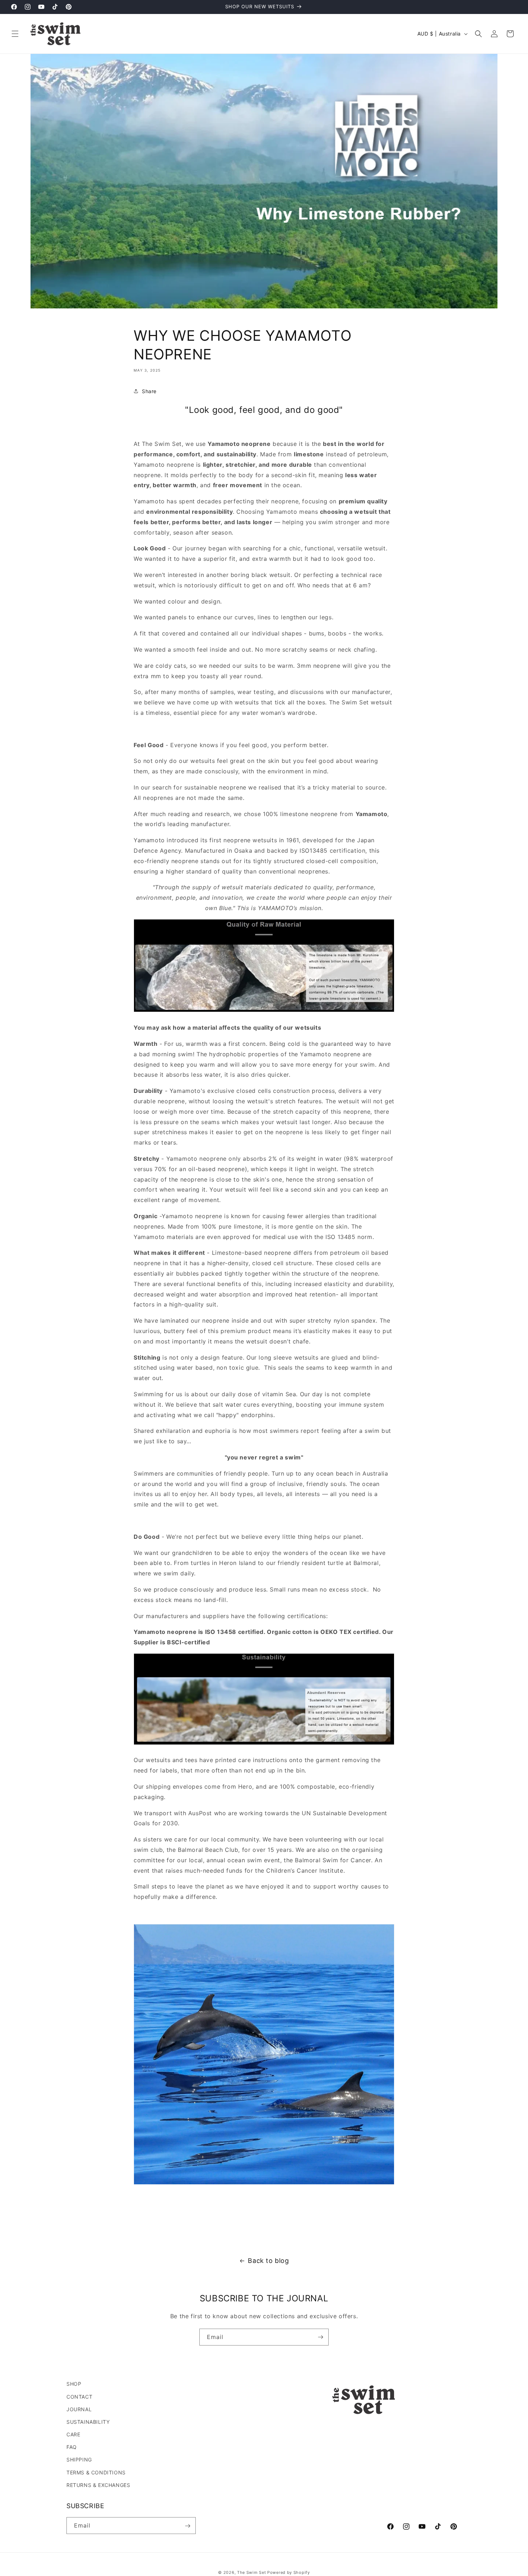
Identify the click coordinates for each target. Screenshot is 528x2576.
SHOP (74, 2384)
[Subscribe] (320, 2337)
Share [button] (149, 391)
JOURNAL (79, 2409)
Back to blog (268, 2261)
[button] (15, 34)
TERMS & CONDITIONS (96, 2472)
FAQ (72, 2447)
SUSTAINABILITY (88, 2421)
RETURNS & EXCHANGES (98, 2485)
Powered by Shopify (289, 2572)
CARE (73, 2434)
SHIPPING (79, 2459)
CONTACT (79, 2396)
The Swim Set (251, 2572)
